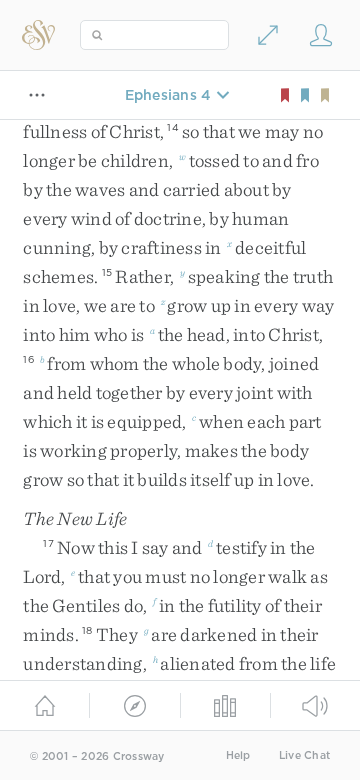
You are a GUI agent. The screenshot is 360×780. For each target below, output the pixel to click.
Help (238, 755)
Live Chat (304, 755)
